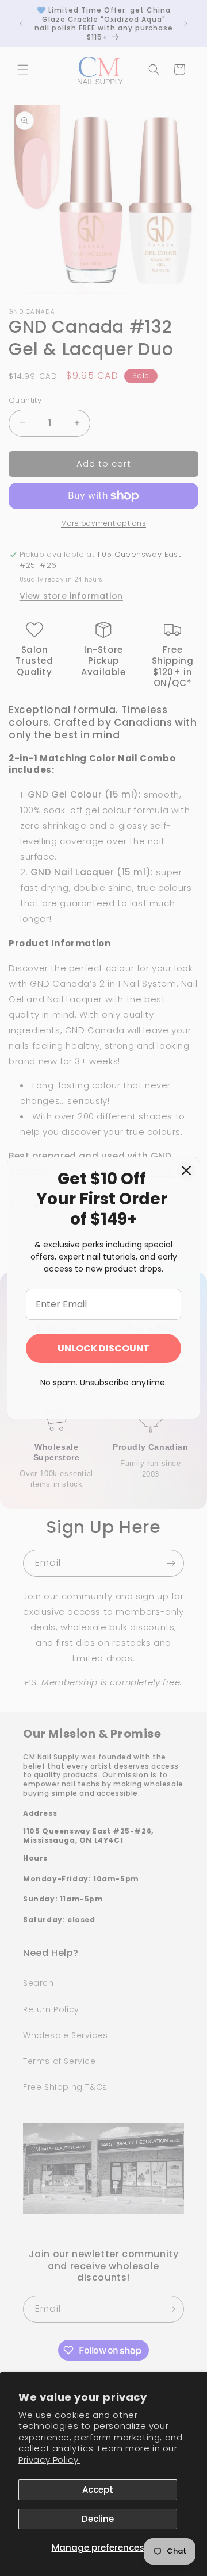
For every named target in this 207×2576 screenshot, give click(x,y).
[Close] (186, 1170)
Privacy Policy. (49, 2460)
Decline (98, 2519)
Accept (98, 2490)
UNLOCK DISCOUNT (103, 1348)
